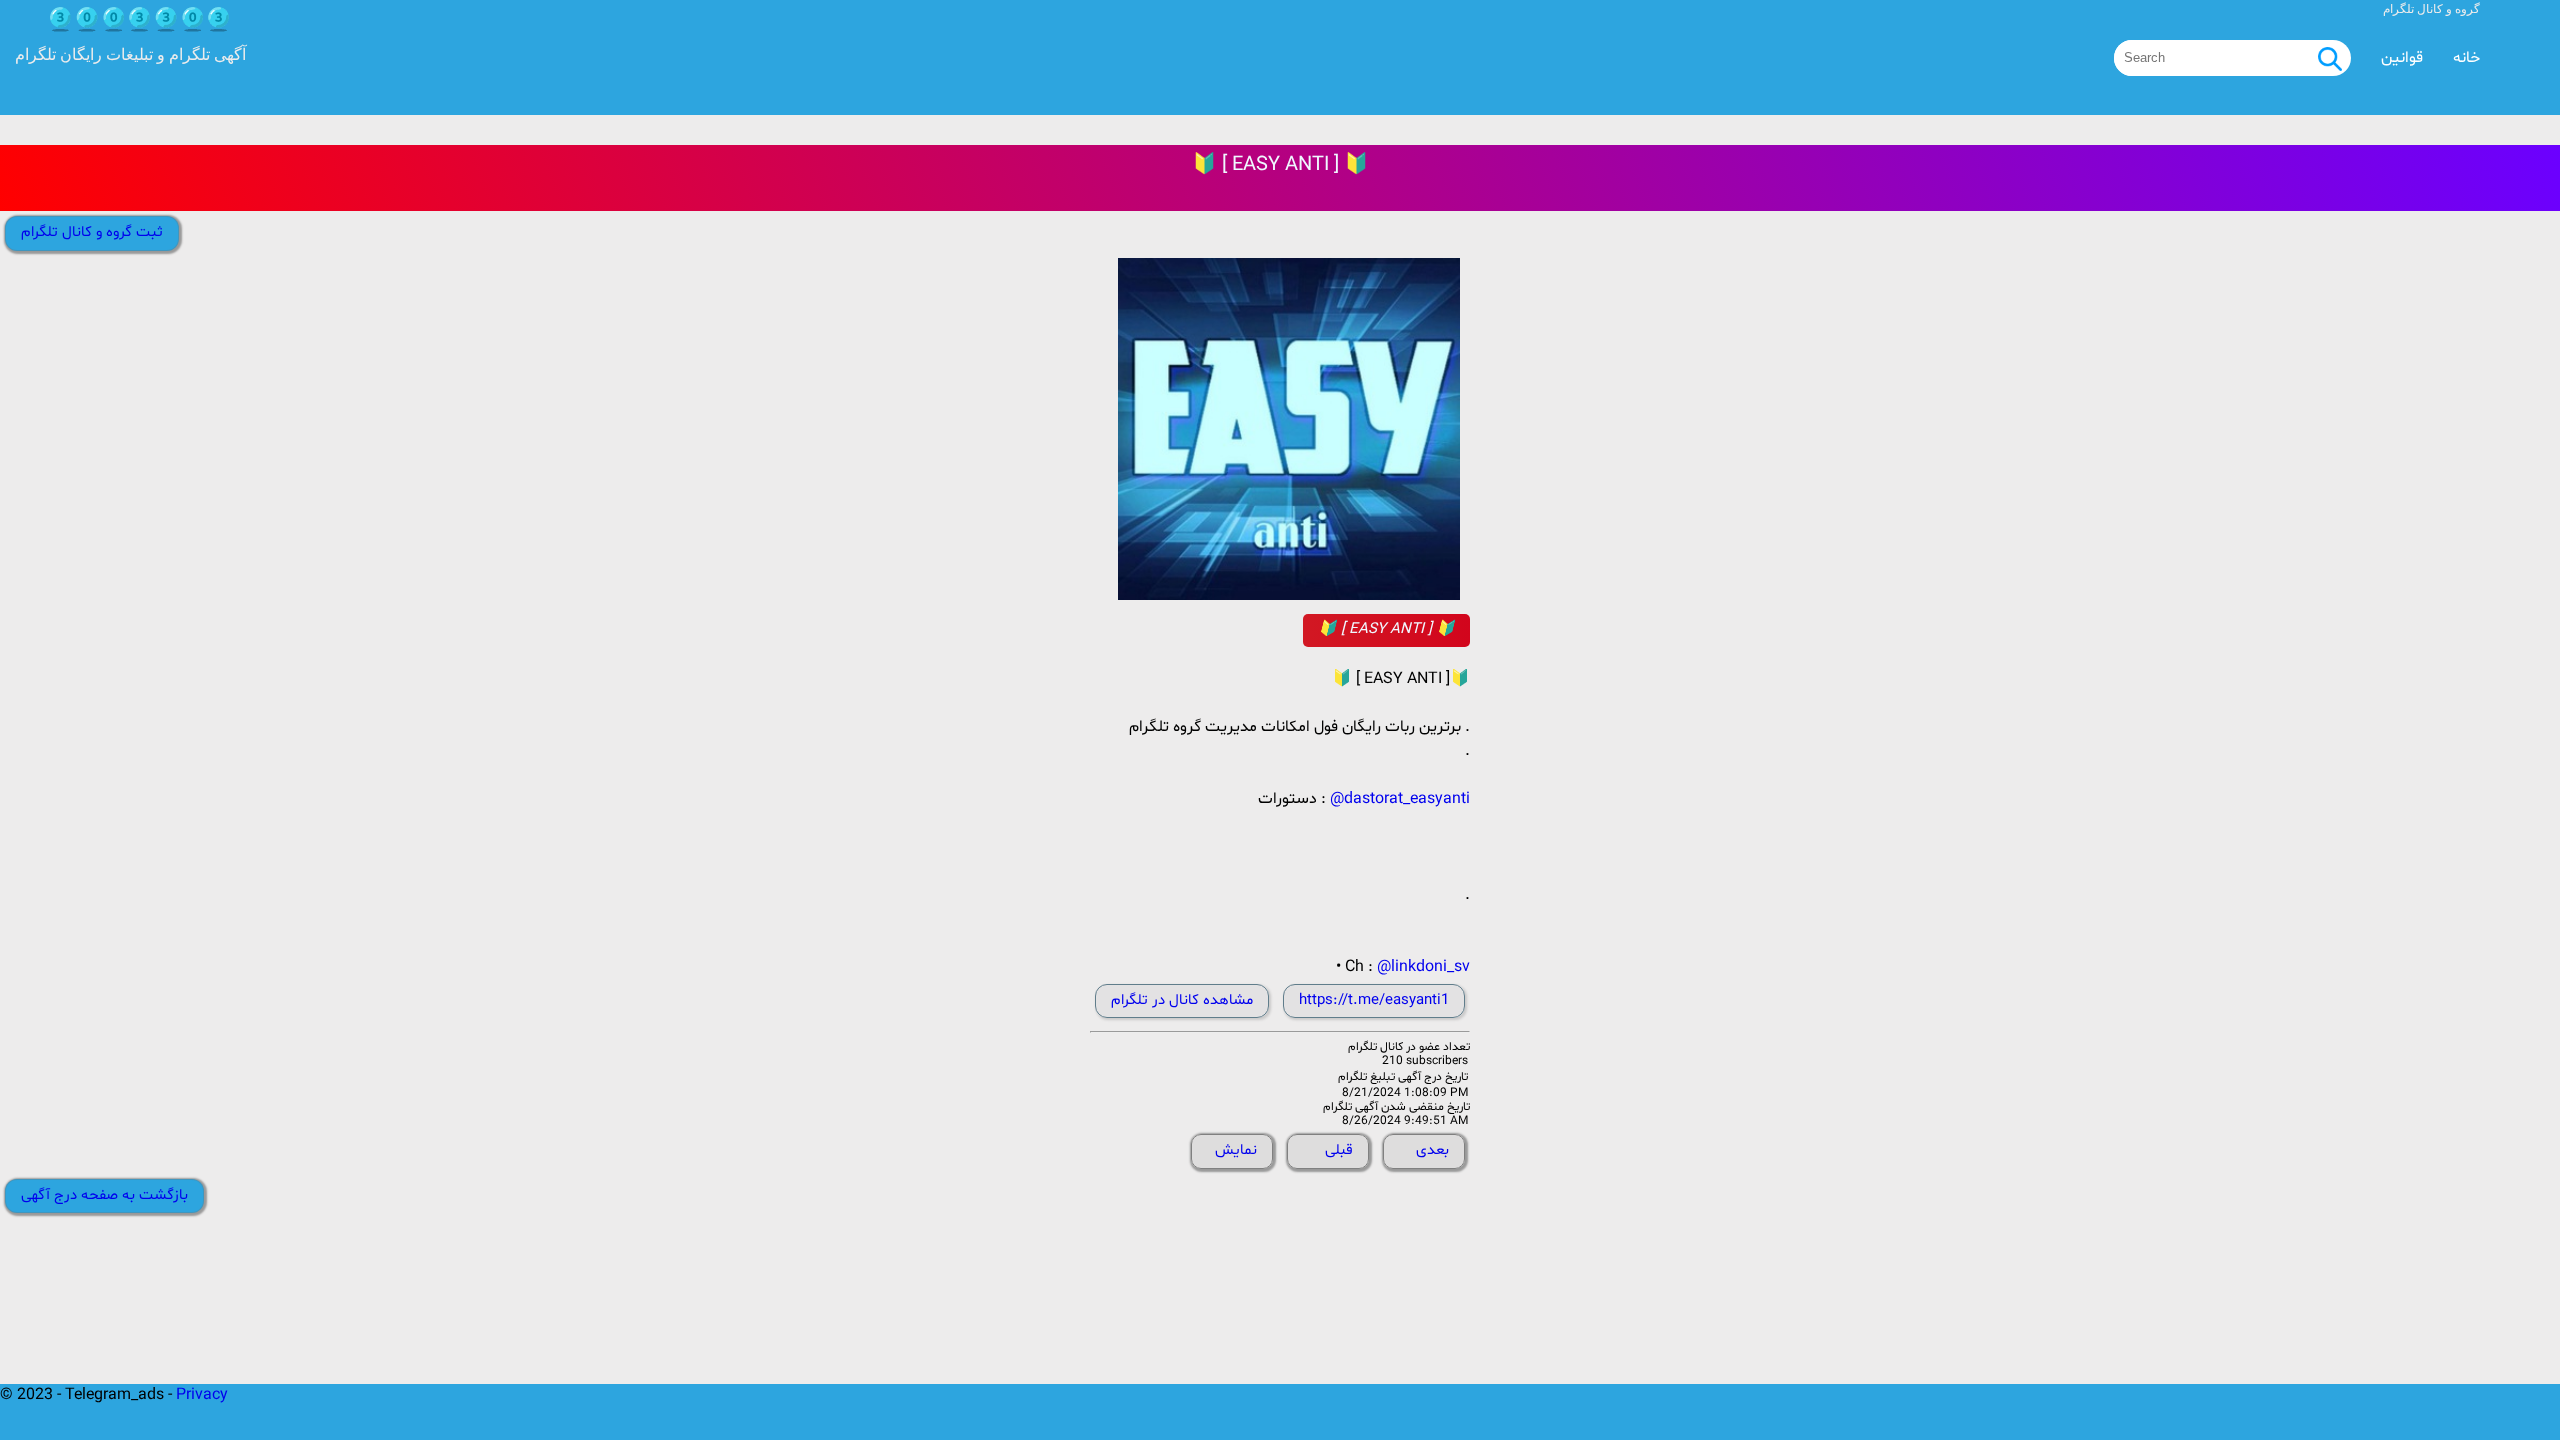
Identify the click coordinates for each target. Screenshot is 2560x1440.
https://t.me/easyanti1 (1374, 1000)
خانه (2466, 58)
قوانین (2402, 58)
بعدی (1432, 1150)
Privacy (202, 1395)
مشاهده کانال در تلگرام (1182, 1000)
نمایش (1236, 1150)
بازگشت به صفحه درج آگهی (104, 1195)
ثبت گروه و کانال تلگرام (92, 232)
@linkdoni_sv (1423, 967)
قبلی (1339, 1150)
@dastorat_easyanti (1400, 799)
